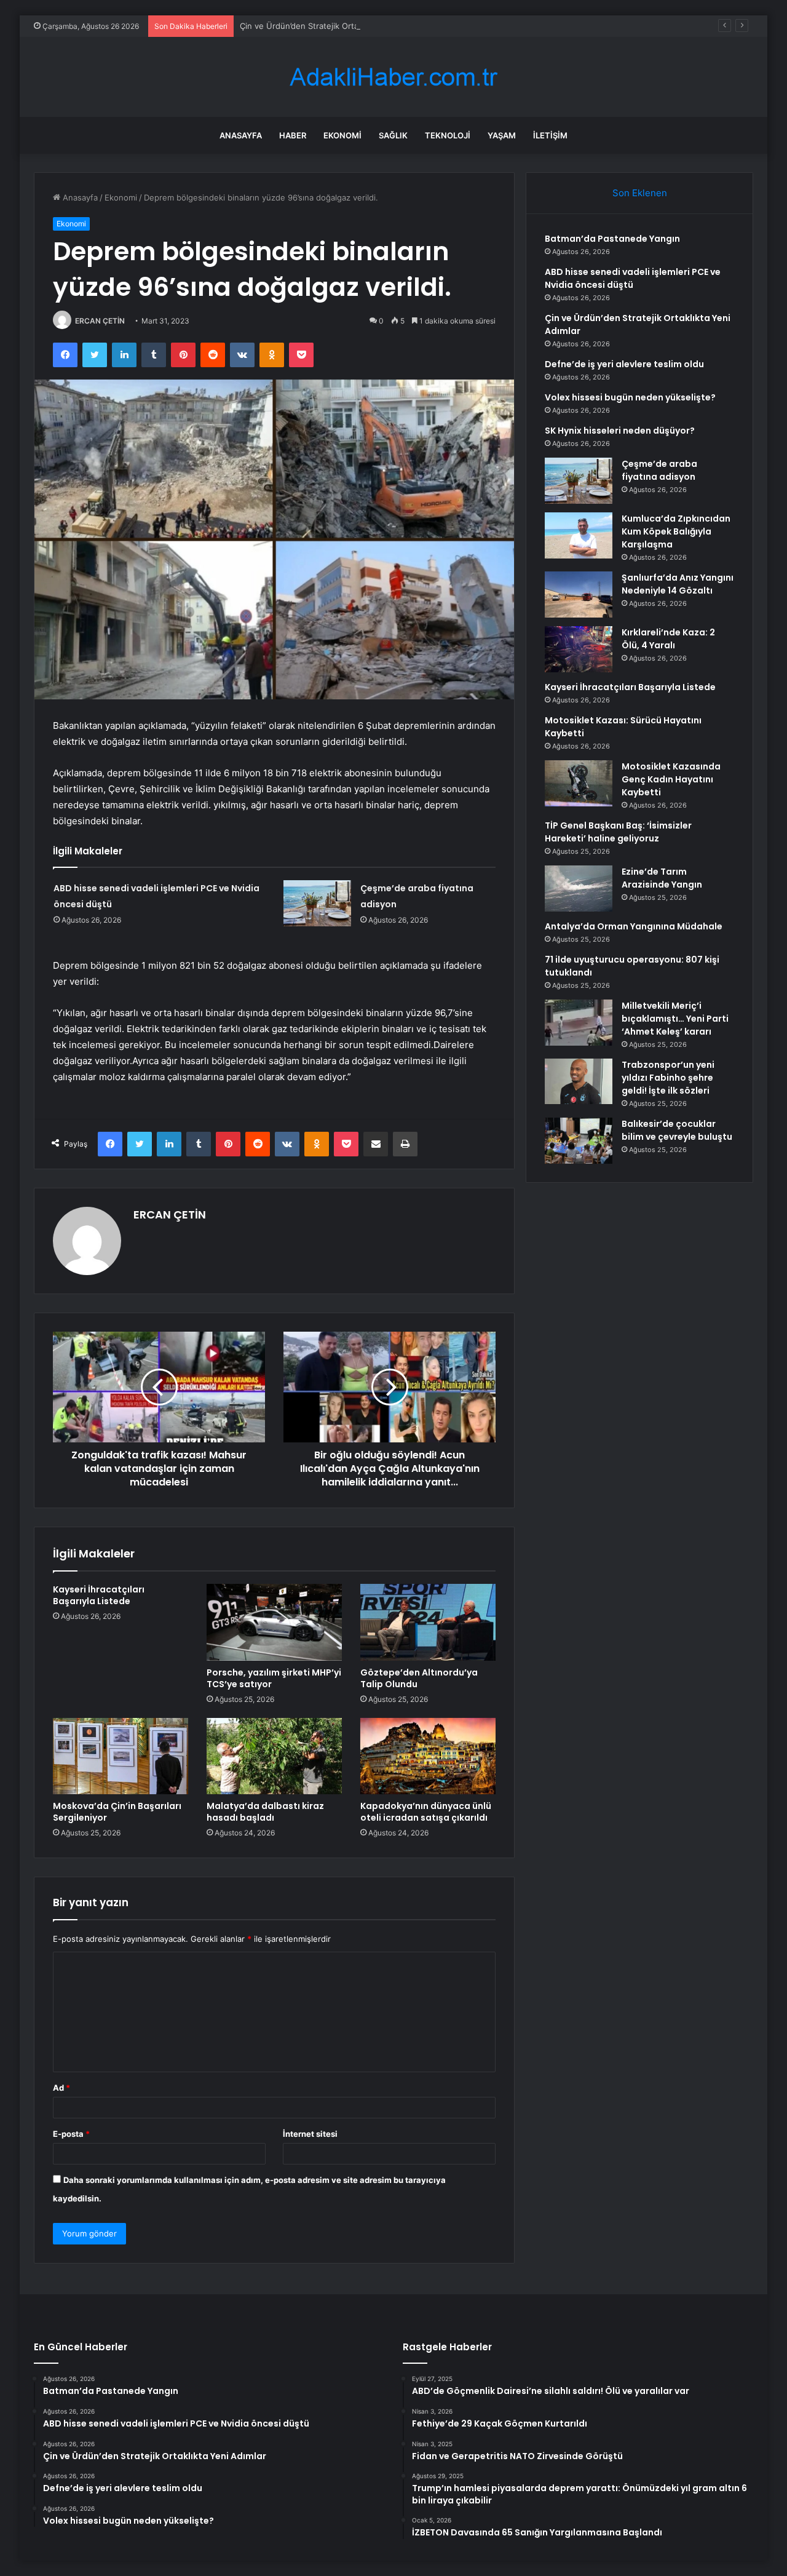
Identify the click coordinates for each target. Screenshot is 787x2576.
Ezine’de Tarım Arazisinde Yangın (662, 878)
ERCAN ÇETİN (100, 321)
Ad (61, 2088)
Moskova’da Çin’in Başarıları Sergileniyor (117, 1812)
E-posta (71, 2134)
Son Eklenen (640, 193)
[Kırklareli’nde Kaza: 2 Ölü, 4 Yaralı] (579, 649)
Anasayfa (241, 135)
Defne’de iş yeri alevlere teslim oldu (624, 364)
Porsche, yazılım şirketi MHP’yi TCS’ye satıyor (274, 1678)
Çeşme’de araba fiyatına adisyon (659, 470)
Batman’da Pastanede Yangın (612, 239)
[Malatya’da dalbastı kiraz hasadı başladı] (274, 1756)
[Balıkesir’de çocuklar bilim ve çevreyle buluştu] (579, 1141)
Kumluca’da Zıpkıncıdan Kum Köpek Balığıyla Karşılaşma (676, 531)
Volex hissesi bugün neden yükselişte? (630, 397)
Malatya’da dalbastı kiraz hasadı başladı (265, 1812)
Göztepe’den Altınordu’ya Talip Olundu (419, 1678)
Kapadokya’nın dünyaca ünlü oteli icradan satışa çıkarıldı (426, 1812)
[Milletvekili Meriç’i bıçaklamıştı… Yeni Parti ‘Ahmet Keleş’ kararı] (579, 1023)
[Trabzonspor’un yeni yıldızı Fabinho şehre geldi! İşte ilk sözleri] (579, 1081)
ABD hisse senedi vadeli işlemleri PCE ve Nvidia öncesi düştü (633, 278)
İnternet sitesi (310, 2134)
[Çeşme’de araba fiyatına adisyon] (317, 903)
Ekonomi (342, 135)
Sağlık (393, 135)
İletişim (550, 135)
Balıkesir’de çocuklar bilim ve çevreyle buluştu (677, 1130)
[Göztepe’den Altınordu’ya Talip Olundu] (428, 1622)
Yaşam (502, 135)
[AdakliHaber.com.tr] (393, 77)
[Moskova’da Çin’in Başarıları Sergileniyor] (121, 1756)
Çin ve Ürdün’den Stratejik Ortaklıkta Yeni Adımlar (334, 26)
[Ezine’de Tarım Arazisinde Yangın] (579, 888)
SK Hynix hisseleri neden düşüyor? (620, 431)
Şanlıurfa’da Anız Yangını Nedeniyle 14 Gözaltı (678, 584)
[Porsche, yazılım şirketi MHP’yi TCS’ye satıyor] (274, 1622)
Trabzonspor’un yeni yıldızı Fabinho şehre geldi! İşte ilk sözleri (668, 1078)
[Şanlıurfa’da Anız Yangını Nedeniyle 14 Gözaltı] (579, 594)
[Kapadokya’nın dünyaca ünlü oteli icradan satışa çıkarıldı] (428, 1756)
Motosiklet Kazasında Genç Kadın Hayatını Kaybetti (671, 779)
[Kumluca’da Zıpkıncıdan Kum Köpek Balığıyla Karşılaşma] (579, 535)
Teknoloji (448, 135)
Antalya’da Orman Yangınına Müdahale (634, 926)
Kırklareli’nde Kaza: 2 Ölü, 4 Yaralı (668, 639)
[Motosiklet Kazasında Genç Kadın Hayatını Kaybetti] (579, 783)
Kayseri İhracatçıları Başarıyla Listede (99, 1595)
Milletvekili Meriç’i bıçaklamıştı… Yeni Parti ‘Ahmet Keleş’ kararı (675, 1019)
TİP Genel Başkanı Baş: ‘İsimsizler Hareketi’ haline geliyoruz (618, 832)
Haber (293, 135)
